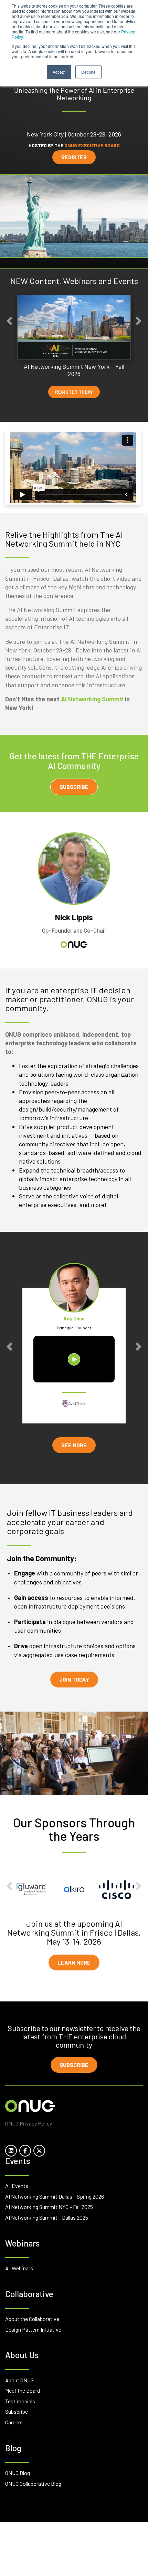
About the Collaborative (32, 2319)
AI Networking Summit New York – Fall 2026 (74, 370)
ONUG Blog (18, 2473)
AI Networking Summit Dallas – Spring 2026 (55, 2196)
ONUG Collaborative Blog (33, 2483)
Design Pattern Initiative (33, 2329)
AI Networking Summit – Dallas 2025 (47, 2217)
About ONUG (19, 2380)
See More (74, 1445)
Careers (14, 2422)
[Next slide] (139, 321)
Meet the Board (23, 2390)
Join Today (74, 1679)
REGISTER (74, 157)
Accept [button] (59, 72)
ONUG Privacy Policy (29, 2123)
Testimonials (20, 2401)
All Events (17, 2186)
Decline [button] (88, 72)
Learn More (74, 1962)
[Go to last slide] (9, 321)
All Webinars (19, 2268)
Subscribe (74, 787)
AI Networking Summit (92, 699)
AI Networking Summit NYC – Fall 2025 (49, 2207)
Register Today (74, 392)
